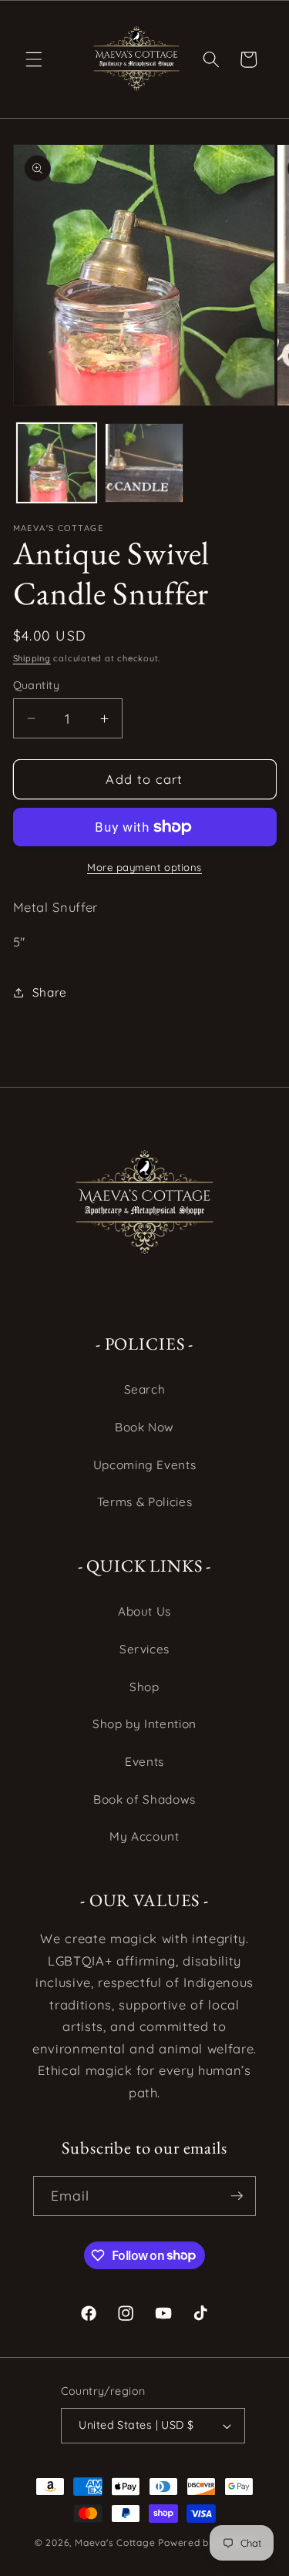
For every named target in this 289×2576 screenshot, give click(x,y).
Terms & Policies (145, 1502)
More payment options (144, 867)
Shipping (32, 658)
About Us (144, 1611)
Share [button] (50, 992)
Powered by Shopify (206, 2542)
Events (144, 1762)
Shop (144, 1687)
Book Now (144, 1427)
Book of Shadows (144, 1799)
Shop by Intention (144, 1724)
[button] (34, 59)
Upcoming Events (145, 1465)
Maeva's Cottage (115, 2542)
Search (145, 1389)
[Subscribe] (237, 2196)
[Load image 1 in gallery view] (57, 463)
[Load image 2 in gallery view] (144, 463)
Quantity (37, 685)
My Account (144, 1836)
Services (144, 1649)
